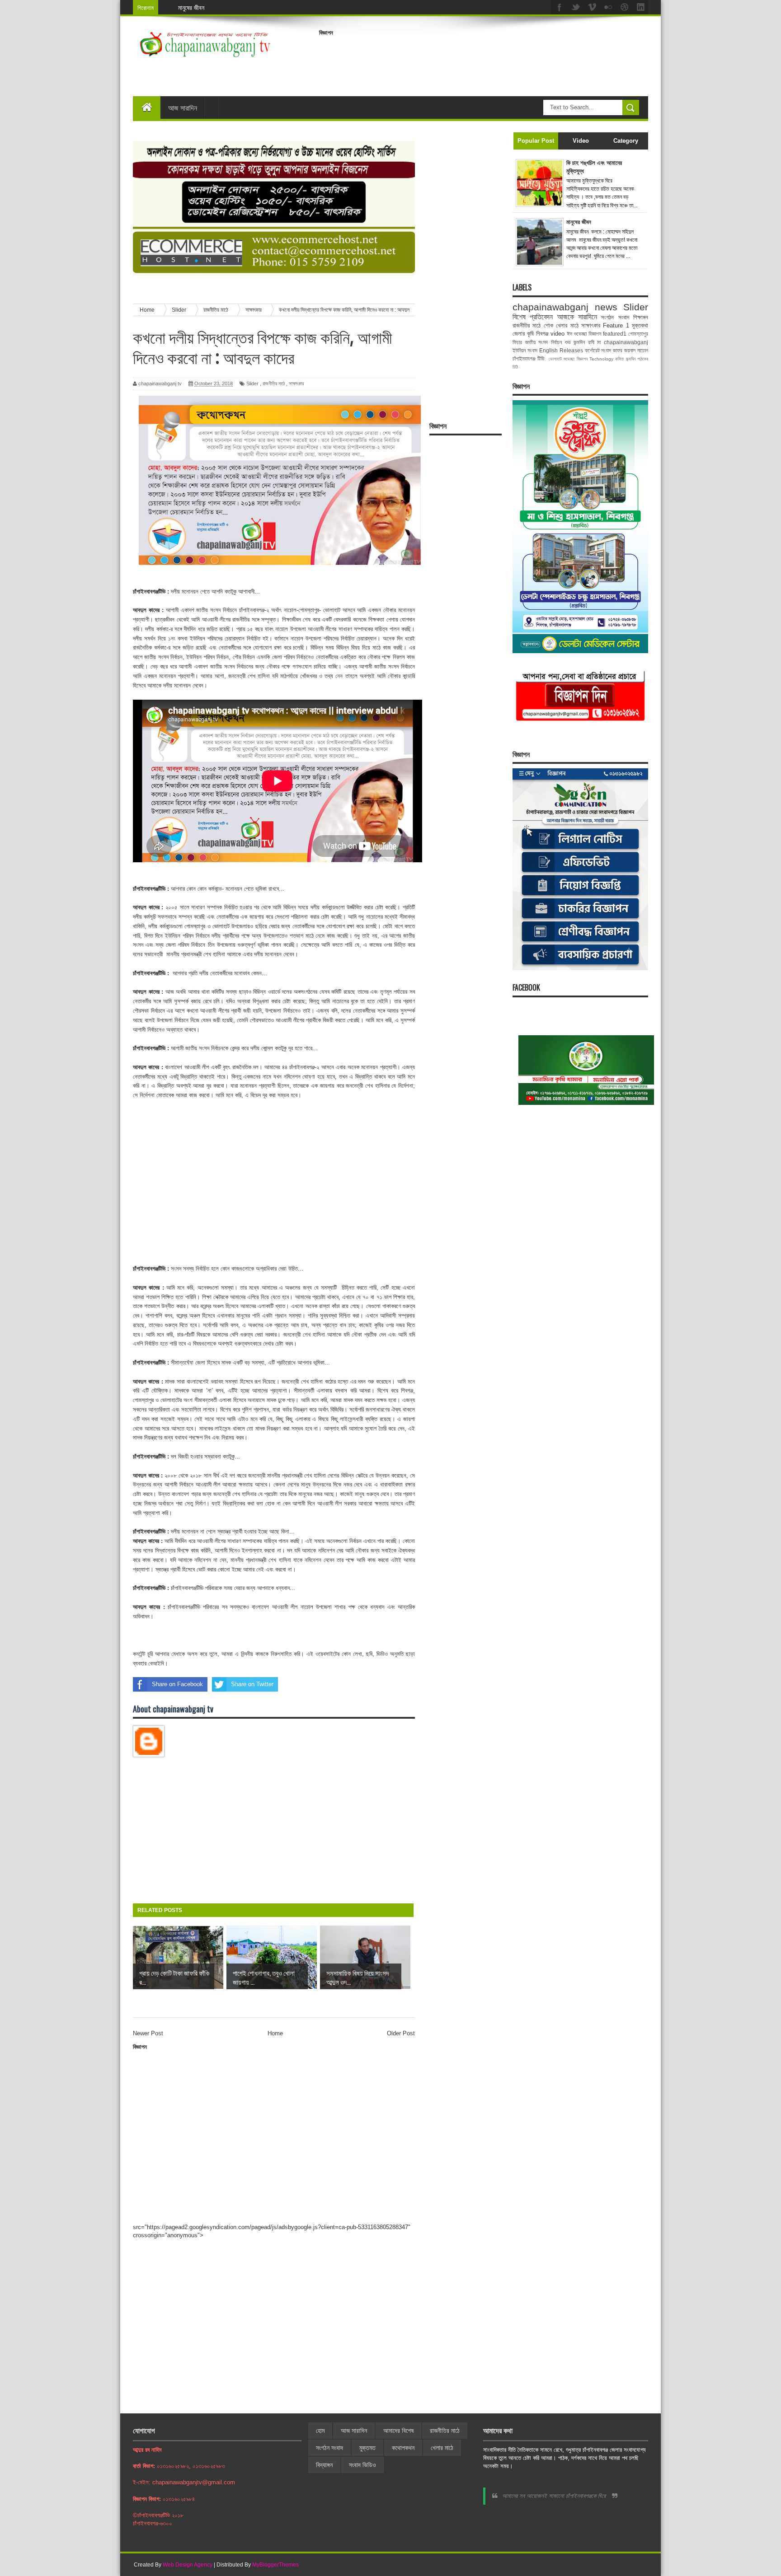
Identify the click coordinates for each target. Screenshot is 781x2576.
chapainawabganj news (565, 307)
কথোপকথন (403, 2448)
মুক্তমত (367, 2448)
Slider (252, 383)
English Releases (561, 350)
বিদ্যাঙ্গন (324, 2465)
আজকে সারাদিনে (577, 317)
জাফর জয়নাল (624, 350)
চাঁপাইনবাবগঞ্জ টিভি (529, 358)
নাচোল (643, 350)
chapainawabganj (626, 342)
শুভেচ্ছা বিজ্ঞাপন (575, 359)
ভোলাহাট (555, 359)
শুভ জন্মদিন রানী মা (583, 342)
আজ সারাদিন (183, 108)
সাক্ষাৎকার (296, 383)
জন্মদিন (631, 359)
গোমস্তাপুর (638, 334)
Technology (601, 359)
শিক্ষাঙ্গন (641, 317)
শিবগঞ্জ (542, 334)
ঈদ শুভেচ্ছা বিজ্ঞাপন (584, 334)
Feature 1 (616, 325)
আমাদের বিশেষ (398, 2431)
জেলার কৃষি (523, 334)
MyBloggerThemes (275, 2565)
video (558, 334)
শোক (548, 325)
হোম (320, 2431)
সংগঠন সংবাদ (615, 317)
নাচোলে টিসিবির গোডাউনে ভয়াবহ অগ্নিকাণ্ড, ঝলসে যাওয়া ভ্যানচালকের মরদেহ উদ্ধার (267, 7)
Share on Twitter (252, 1684)
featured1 (615, 334)
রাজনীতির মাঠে (274, 383)
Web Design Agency (188, 2565)
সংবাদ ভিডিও (362, 2465)
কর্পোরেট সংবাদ (598, 350)
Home (275, 2033)
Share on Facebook (177, 1684)
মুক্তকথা (640, 325)
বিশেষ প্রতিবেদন (533, 317)
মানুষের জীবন (579, 222)
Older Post (401, 2033)
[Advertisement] (484, 61)
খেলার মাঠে (567, 325)
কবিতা (619, 359)
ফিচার (517, 342)
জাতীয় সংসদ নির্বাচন (543, 342)
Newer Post (148, 2033)
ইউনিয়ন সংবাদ (525, 350)
